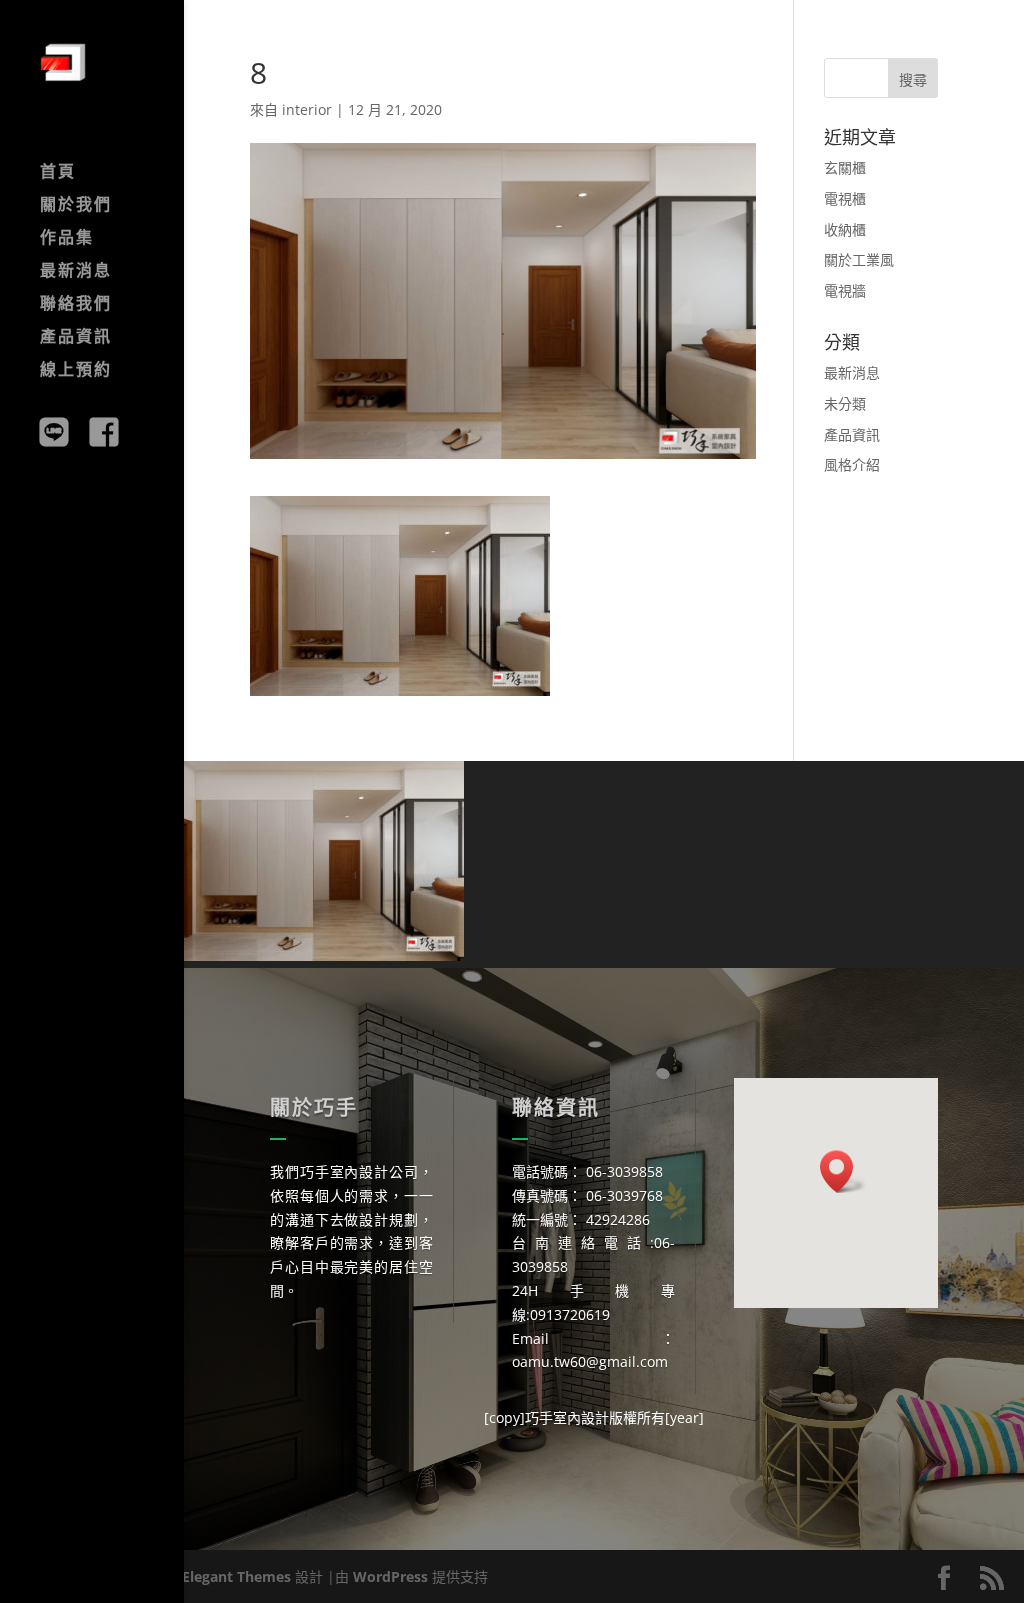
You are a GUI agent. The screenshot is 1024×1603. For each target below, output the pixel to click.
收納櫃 (845, 229)
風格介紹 (852, 464)
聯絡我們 (76, 305)
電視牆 (845, 290)
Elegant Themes (236, 1576)
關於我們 (76, 206)
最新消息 (76, 272)
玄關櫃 (845, 167)
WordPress (390, 1576)
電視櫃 (845, 198)
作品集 (67, 239)
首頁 (58, 173)
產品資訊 (76, 338)
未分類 (845, 403)
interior (307, 109)
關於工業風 (859, 259)
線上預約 (76, 371)
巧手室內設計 (567, 1417)
